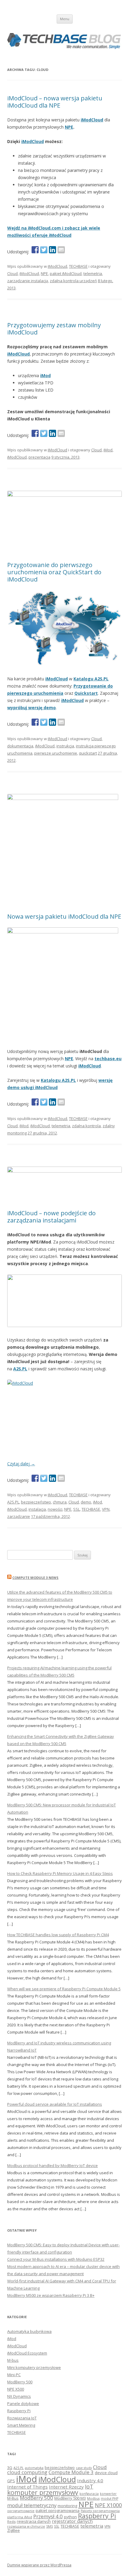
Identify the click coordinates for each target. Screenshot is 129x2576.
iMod (108, 450)
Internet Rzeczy (66, 2487)
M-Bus (13, 2498)
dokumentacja (20, 746)
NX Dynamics (19, 2396)
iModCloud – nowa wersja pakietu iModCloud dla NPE (55, 102)
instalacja (37, 1509)
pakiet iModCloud (66, 273)
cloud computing (27, 2472)
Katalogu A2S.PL (91, 679)
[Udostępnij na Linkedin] (52, 250)
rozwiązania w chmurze (26, 2526)
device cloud (106, 2473)
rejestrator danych (72, 2521)
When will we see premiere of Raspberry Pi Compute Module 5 (64, 1989)
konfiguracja (89, 2494)
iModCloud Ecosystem (27, 2353)
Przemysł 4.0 (48, 2516)
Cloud (12, 273)
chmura (60, 1502)
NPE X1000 (108, 2505)
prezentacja (39, 457)
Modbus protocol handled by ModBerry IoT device (52, 2165)
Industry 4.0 (90, 2480)
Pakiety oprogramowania (100, 2511)
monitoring (67, 2506)
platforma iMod (20, 2517)
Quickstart (86, 693)
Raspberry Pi (19, 2411)
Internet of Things (27, 2487)
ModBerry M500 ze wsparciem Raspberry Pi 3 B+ (51, 2295)
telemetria (93, 273)
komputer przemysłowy (43, 2492)
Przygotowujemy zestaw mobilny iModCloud (54, 329)
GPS (11, 2481)
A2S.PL (20, 1369)
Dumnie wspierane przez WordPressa (39, 2565)
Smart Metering (21, 2425)
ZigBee (13, 2530)
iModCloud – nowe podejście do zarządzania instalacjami (51, 1217)
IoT (89, 2486)
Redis (11, 2522)
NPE (69, 127)
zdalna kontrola (86, 1126)
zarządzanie (19, 1516)
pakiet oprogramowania (58, 2510)
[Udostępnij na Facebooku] (35, 250)
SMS (49, 2526)
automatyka (34, 2468)
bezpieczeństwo (36, 1502)
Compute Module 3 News (35, 1578)
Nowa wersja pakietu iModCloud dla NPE (64, 916)
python (70, 2517)
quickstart (88, 753)
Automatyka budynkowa (29, 2331)
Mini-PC (14, 2375)
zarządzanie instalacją (28, 281)
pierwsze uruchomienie (56, 753)
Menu (65, 19)
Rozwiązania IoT (22, 2418)
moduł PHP (109, 2498)
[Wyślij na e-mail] (61, 250)
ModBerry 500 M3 (70, 2498)
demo (86, 1502)
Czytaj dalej (21, 1464)
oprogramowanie (21, 2511)
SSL (76, 1509)
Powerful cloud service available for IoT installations (55, 2104)
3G (10, 2468)
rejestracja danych (34, 2521)
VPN (106, 1509)
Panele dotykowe (23, 2404)
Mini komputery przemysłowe (34, 2367)
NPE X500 (16, 2389)
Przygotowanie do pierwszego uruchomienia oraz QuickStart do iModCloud (54, 572)
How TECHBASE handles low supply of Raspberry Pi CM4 (58, 1935)
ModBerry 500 (20, 2382)
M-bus (13, 2360)
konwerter (108, 2494)
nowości (55, 1509)
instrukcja (65, 746)
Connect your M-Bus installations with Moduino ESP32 (56, 2259)
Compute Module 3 (71, 2472)
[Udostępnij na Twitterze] (44, 250)
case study (84, 2468)
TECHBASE (78, 266)
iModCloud (92, 120)
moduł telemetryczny (32, 2505)
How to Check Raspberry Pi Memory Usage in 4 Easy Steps (60, 1873)
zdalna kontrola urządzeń (73, 281)
